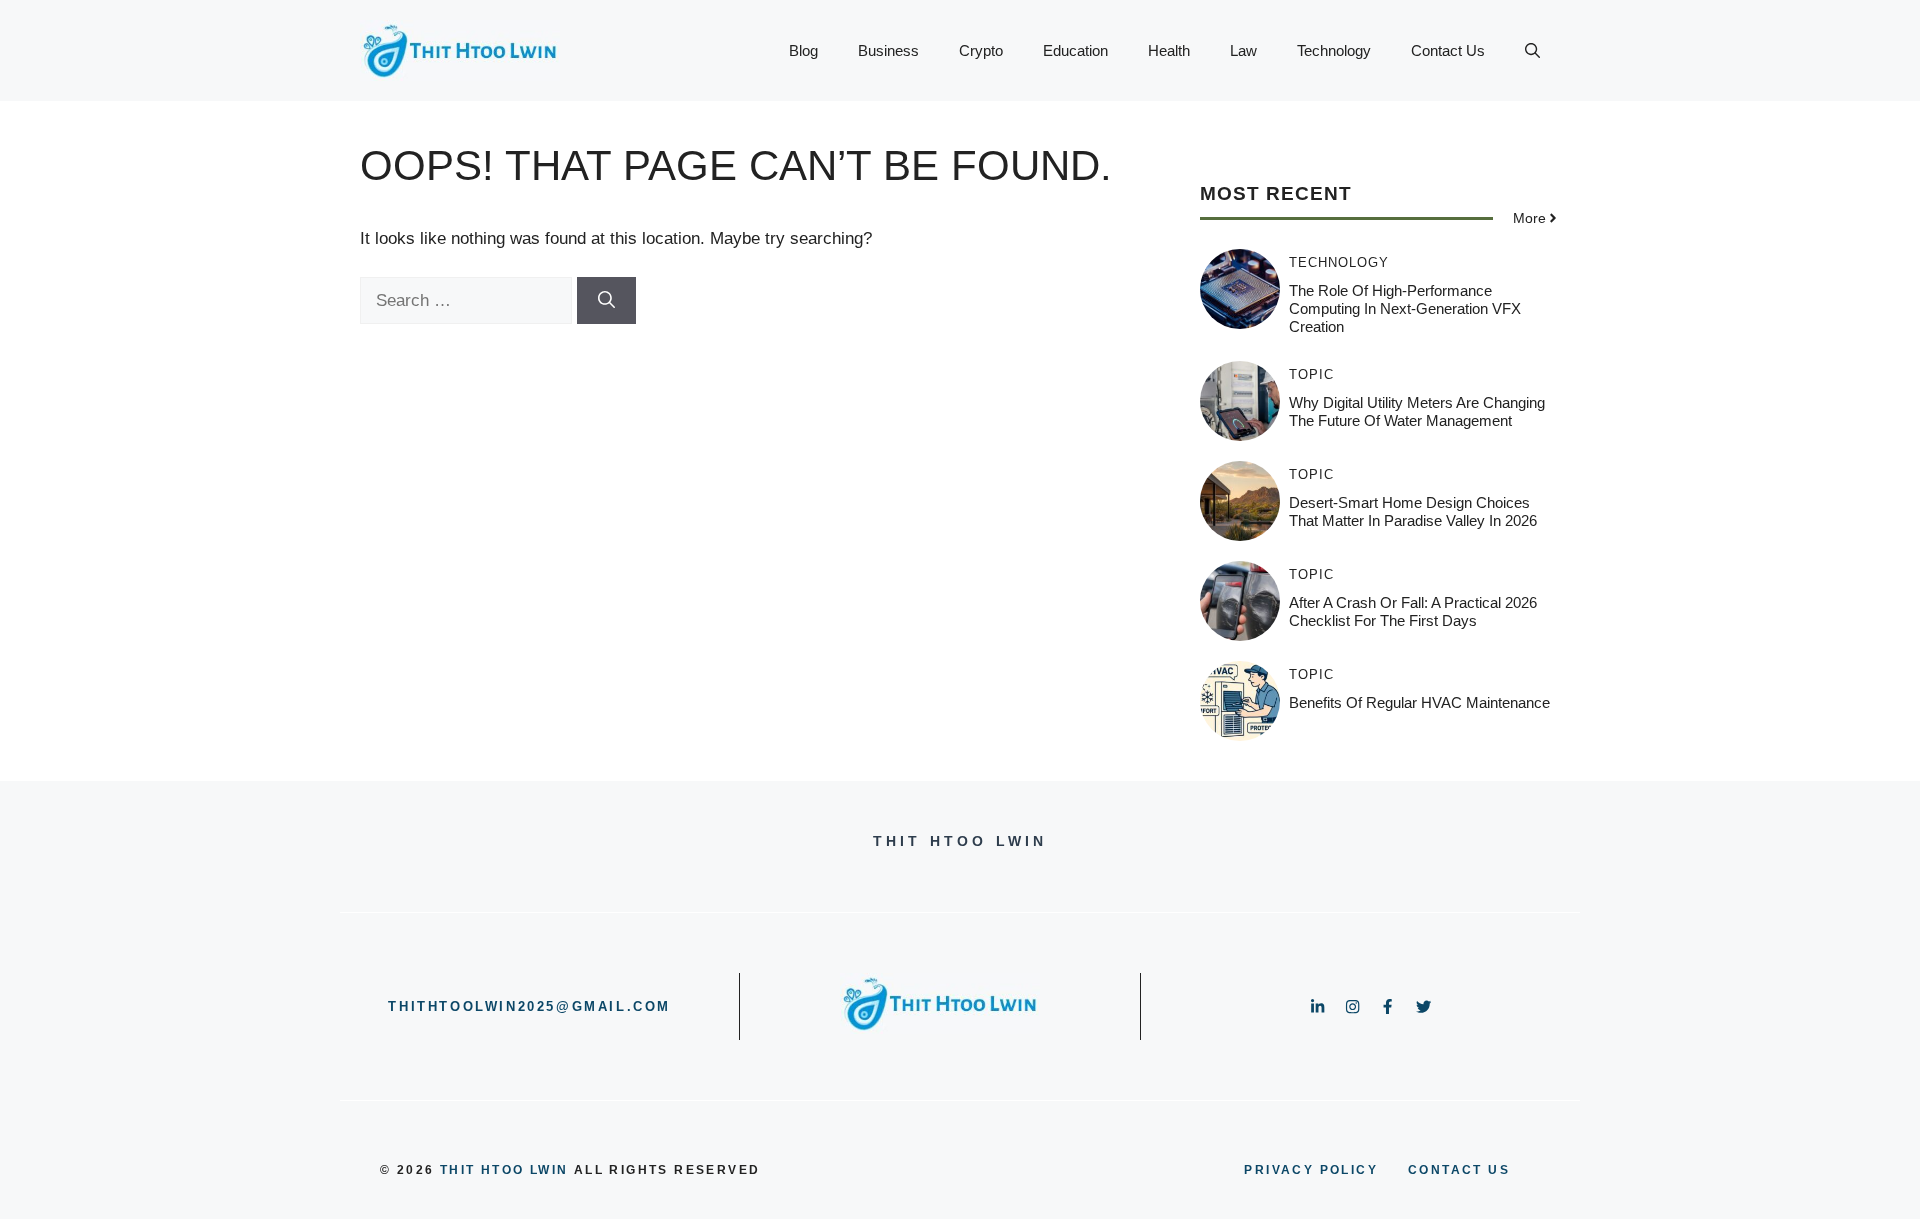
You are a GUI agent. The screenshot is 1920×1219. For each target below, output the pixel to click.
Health (1169, 50)
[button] (1532, 51)
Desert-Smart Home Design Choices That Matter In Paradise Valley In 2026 (1413, 511)
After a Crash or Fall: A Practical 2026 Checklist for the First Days (1413, 611)
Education (1075, 50)
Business (888, 50)
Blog (803, 50)
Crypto (981, 50)
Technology (1334, 50)
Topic (1311, 374)
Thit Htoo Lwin (504, 1170)
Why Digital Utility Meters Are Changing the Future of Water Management (1417, 411)
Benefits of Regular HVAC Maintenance (1419, 702)
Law (1243, 50)
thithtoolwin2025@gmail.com (529, 1006)
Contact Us (1448, 50)
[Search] (606, 301)
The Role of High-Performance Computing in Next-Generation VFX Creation (1405, 308)
